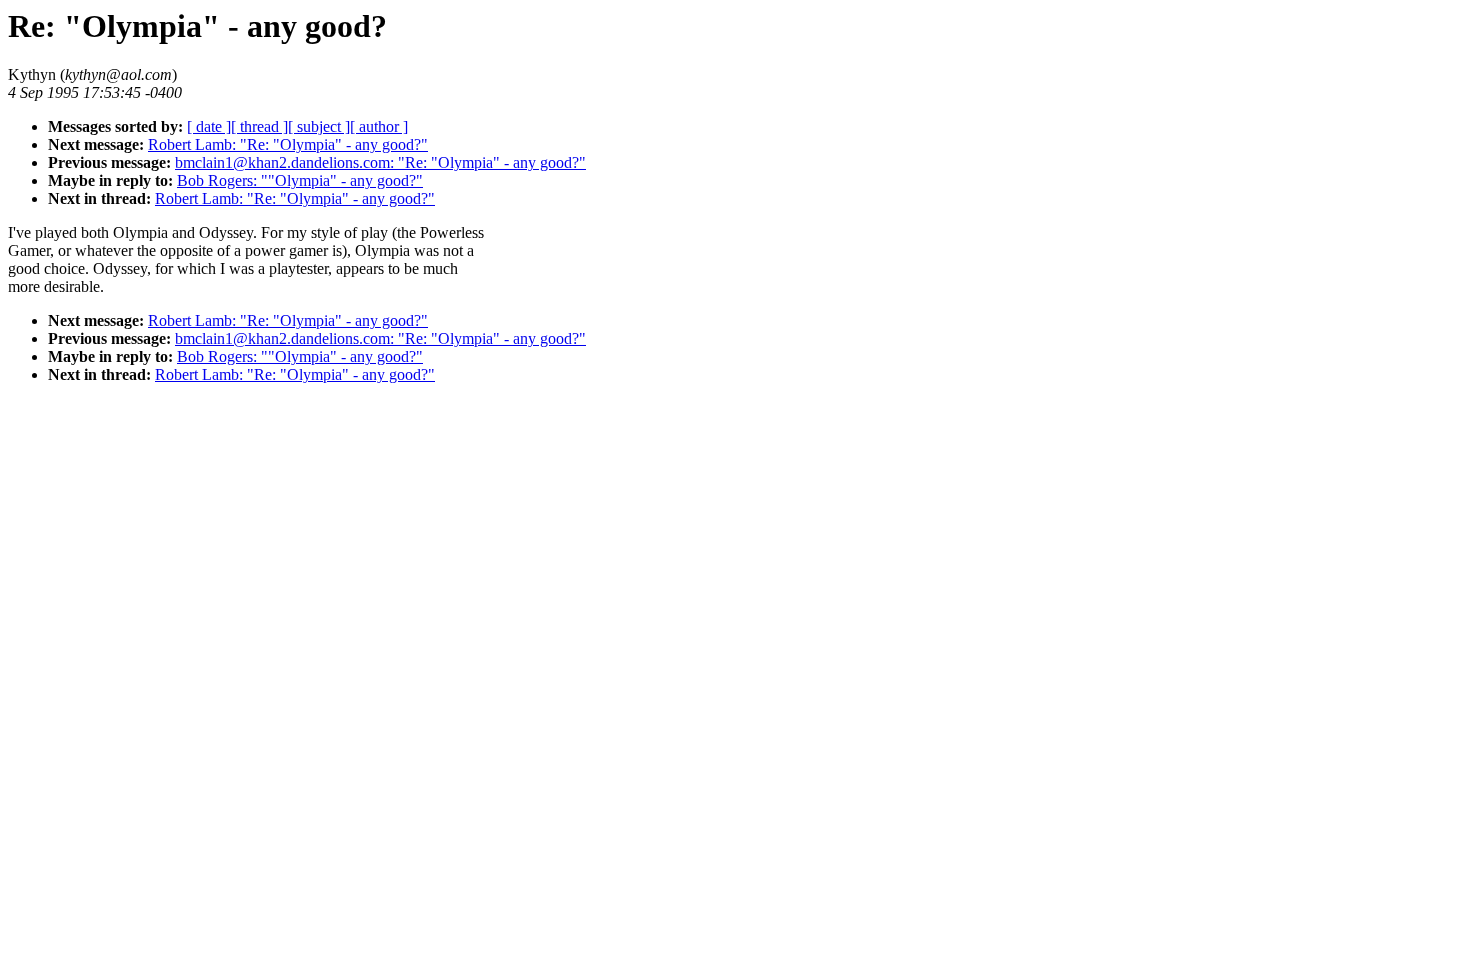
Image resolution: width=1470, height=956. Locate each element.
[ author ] (379, 126)
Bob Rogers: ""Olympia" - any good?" (300, 180)
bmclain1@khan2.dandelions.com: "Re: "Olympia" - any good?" (380, 162)
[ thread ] (259, 126)
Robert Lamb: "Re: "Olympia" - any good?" (288, 144)
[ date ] (209, 126)
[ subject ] (319, 126)
